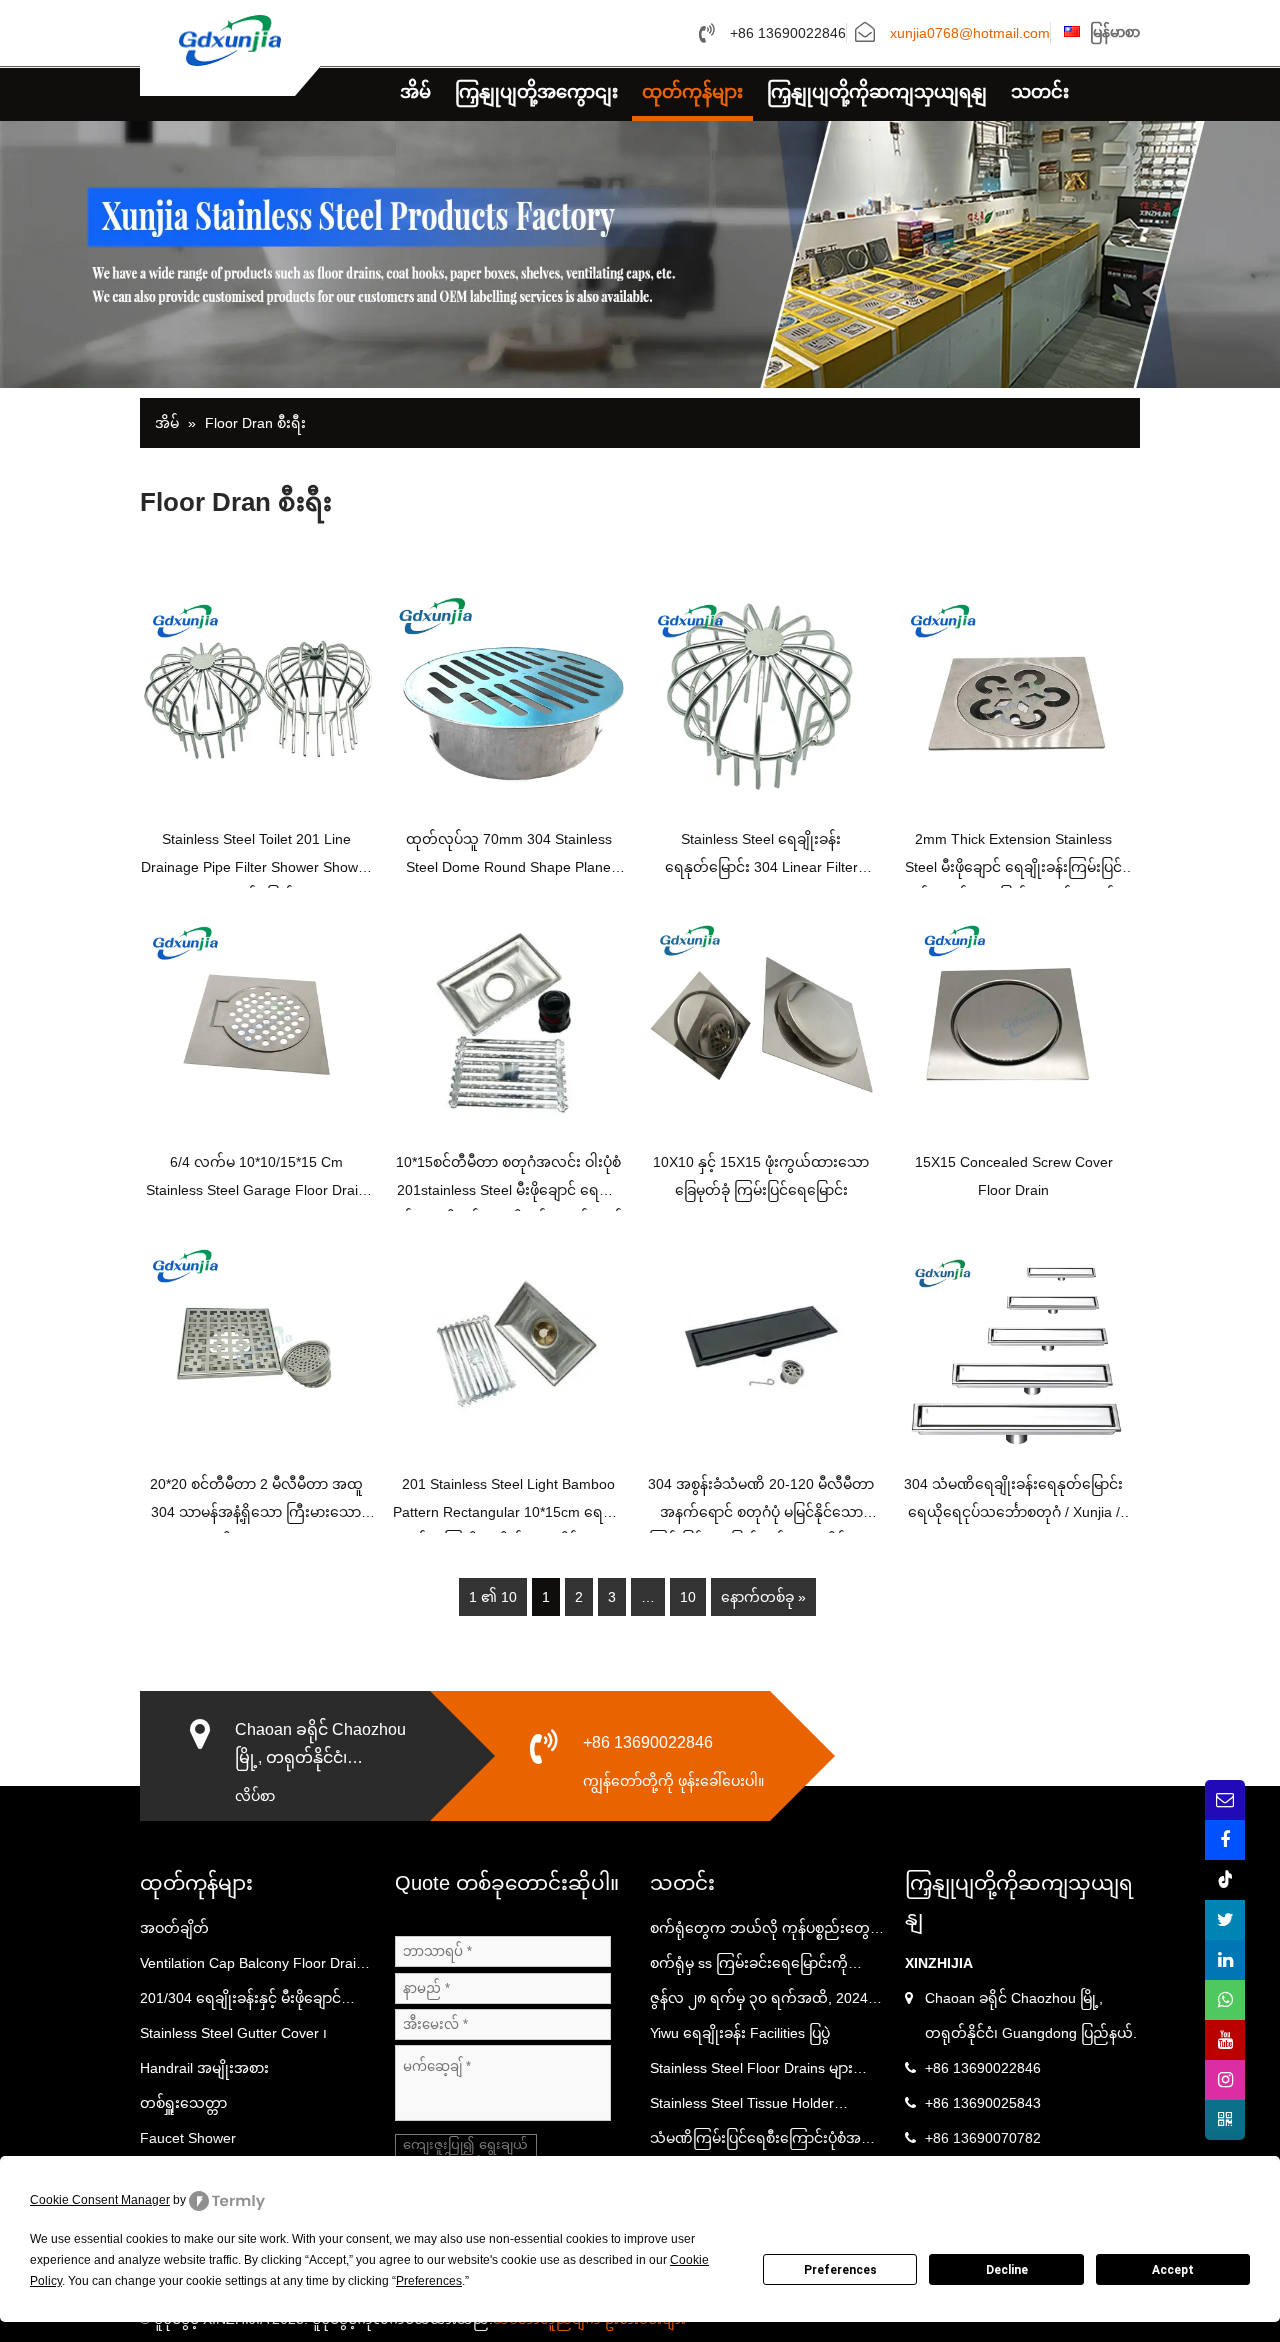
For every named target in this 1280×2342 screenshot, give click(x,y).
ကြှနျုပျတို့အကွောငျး (536, 92)
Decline (1007, 2270)
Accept (1173, 2270)
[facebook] (1225, 1840)
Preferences (840, 2270)
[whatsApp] (1225, 2000)
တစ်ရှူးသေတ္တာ (183, 2103)
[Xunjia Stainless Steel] (230, 39)
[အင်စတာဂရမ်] (1225, 2080)
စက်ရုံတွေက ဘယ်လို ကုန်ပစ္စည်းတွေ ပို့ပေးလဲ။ (766, 1933)
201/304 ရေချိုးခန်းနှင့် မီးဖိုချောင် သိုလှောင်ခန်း (240, 2003)
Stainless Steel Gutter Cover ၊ (233, 2033)
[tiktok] (1225, 1880)
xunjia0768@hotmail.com (970, 34)
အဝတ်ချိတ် (174, 1928)
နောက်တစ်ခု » (763, 1597)
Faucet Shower (188, 2138)
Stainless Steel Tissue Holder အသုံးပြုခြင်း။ (742, 2108)
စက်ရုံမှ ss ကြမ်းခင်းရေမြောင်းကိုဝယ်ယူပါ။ (749, 1968)
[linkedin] (1225, 1960)
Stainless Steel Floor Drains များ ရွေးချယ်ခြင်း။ (751, 2073)
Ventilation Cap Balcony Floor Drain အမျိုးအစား (252, 1968)
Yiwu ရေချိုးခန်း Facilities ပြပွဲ (740, 2033)
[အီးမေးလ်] (1225, 1800)
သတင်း (1040, 92)
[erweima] (1225, 2120)
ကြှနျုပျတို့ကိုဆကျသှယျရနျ (877, 92)
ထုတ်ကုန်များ (692, 92)
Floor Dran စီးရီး (255, 423)
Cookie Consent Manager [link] (100, 2200)
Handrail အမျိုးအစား (204, 2068)
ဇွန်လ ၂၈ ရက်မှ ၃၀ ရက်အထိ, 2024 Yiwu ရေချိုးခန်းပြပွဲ (759, 2003)
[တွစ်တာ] (1225, 1920)
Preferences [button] (429, 2281)
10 (688, 1597)
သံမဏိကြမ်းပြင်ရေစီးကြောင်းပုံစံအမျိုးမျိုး (766, 2143)
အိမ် (415, 92)
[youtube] (1225, 2040)
